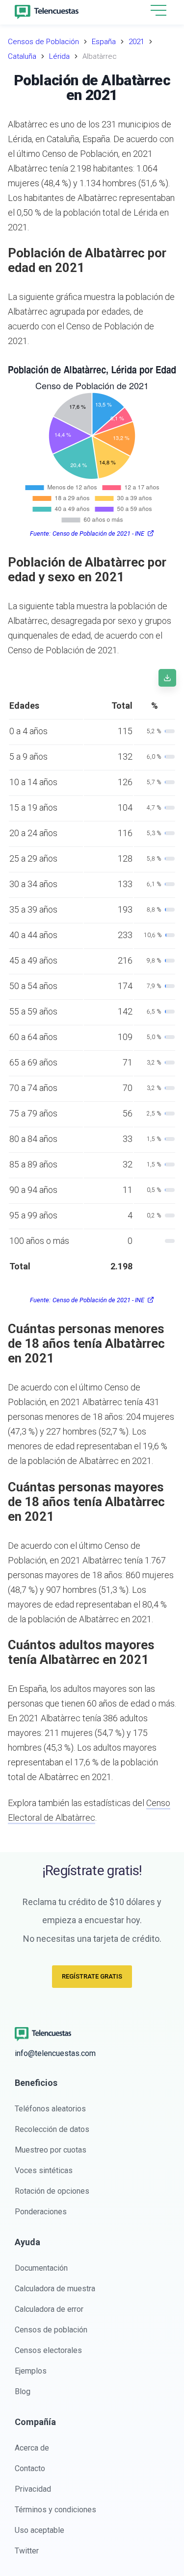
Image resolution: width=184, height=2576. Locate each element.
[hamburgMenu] (158, 10)
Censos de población (51, 2330)
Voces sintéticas (44, 2170)
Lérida (59, 56)
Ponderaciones (41, 2212)
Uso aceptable (39, 2530)
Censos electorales (48, 2350)
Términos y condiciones (55, 2510)
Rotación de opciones (52, 2191)
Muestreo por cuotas (51, 2150)
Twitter (27, 2551)
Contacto (30, 2468)
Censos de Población (43, 42)
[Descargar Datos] (167, 678)
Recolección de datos (52, 2129)
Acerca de (32, 2448)
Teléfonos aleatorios (50, 2109)
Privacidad (33, 2489)
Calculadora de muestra (55, 2289)
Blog (23, 2391)
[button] (158, 11)
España (104, 42)
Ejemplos (31, 2371)
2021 (136, 42)
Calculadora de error (49, 2309)
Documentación (41, 2268)
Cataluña (22, 56)
